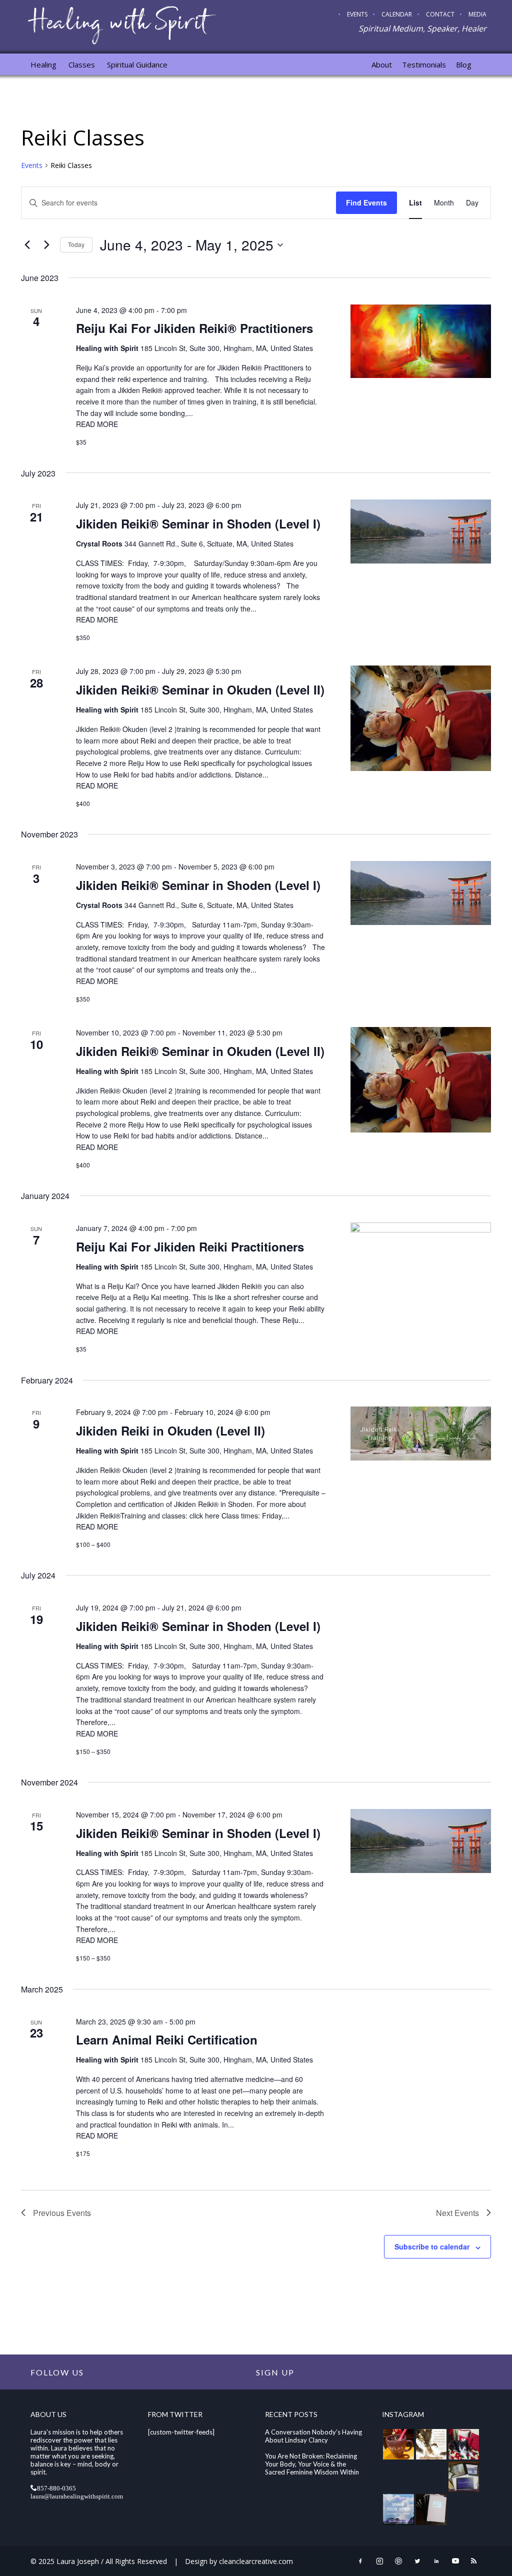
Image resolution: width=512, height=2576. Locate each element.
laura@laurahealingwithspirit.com (77, 2496)
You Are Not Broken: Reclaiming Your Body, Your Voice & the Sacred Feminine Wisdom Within (312, 2464)
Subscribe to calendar (432, 2246)
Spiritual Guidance (137, 64)
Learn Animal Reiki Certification (167, 2039)
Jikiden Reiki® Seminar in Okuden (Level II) (200, 689)
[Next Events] (46, 245)
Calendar (397, 14)
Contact (440, 14)
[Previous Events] (27, 245)
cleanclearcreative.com (256, 2561)
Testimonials (424, 64)
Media (477, 14)
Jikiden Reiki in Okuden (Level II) (170, 1430)
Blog (464, 64)
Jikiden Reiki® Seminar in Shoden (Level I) (198, 523)
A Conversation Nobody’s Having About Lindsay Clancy (313, 2436)
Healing (43, 64)
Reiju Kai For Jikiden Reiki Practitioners (190, 1246)
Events (357, 14)
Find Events (366, 202)
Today (76, 244)
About (382, 64)
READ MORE (97, 424)
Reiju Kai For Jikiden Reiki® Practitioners (194, 328)
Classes (82, 64)
